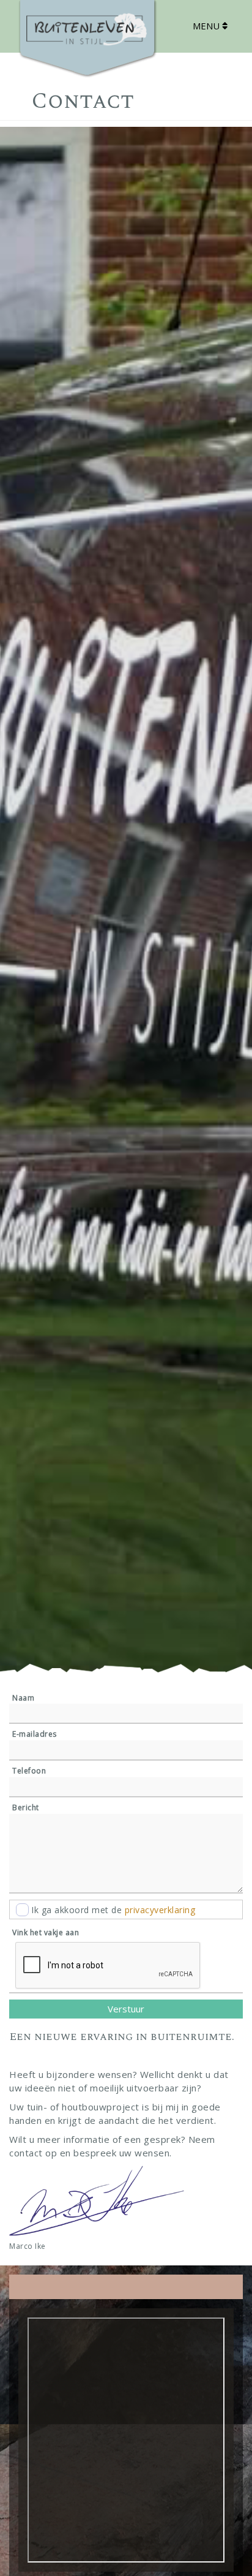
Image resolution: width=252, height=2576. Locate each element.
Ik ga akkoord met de (113, 1910)
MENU (207, 26)
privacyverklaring (160, 1910)
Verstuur (126, 2009)
